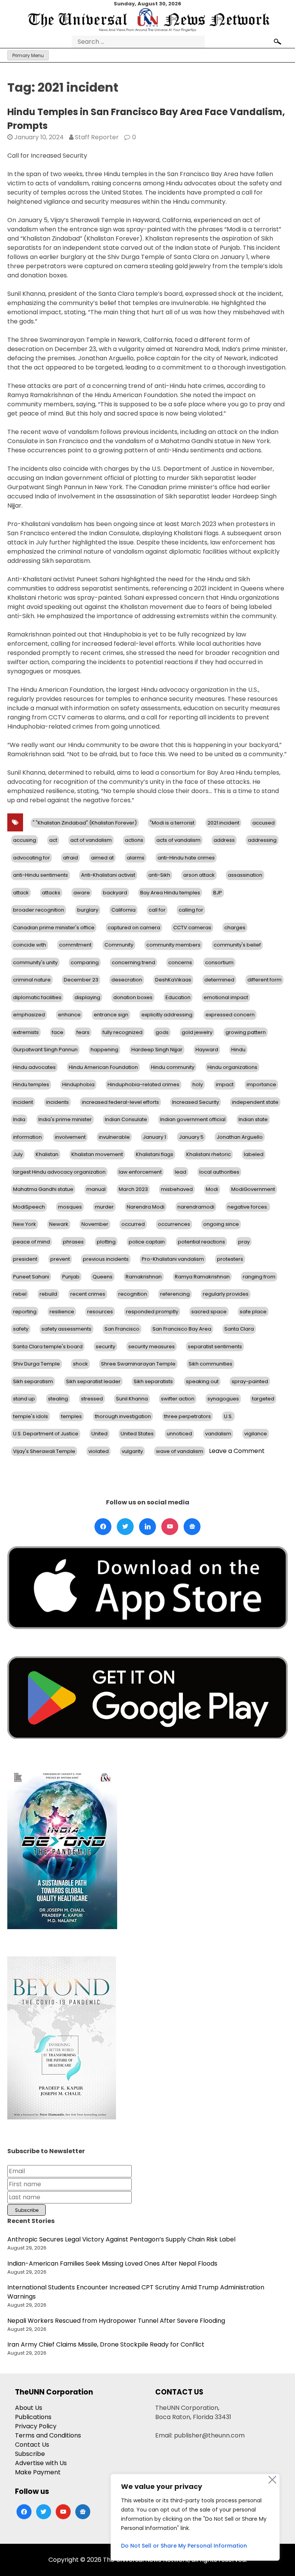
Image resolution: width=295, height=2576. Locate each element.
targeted (263, 1399)
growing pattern (246, 1032)
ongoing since (221, 1224)
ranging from (259, 1277)
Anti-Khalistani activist (108, 875)
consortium (219, 962)
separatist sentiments (215, 1347)
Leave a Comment (237, 1451)
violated (99, 1451)
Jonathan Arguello (240, 1137)
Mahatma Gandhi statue (43, 1189)
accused (264, 823)
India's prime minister (65, 1119)
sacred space (209, 1312)
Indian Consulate (126, 1119)
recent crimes (88, 1294)
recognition (133, 1294)
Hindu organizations (232, 1067)
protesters (230, 1259)
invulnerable (114, 1137)
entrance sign (111, 1015)
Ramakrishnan (144, 1277)
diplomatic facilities (37, 997)
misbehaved (177, 1189)
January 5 (191, 1137)
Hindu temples (31, 1084)
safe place (253, 1312)
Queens (103, 1277)
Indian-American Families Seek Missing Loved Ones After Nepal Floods (112, 2263)
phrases (73, 1242)
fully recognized (123, 1032)
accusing (25, 840)
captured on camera (134, 928)
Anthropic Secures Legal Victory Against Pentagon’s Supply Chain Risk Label (121, 2239)
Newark (59, 1224)
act (53, 840)
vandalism (218, 1434)
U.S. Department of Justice (46, 1434)
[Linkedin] (147, 1527)
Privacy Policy (36, 2426)
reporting (25, 1312)
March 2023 (133, 1189)
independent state (255, 1102)
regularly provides (226, 1294)
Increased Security (196, 1102)
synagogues (223, 1399)
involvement (70, 1137)
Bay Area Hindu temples (170, 893)
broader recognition (39, 910)
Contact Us (32, 2445)
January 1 (154, 1137)
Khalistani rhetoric (209, 1154)
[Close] (272, 2480)
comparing (85, 962)
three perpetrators (187, 1416)
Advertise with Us (41, 2463)
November (95, 1224)
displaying (87, 997)
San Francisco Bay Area (182, 1329)
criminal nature (32, 980)
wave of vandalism (180, 1451)
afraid (70, 858)
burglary (88, 910)
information (27, 1137)
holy (198, 1084)
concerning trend (133, 962)
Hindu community (173, 1067)
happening (104, 1050)
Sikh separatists (153, 1381)
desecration (127, 980)
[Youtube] (170, 1527)
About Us (29, 2408)
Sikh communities (210, 1364)
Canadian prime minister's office (54, 928)
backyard (115, 893)
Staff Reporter (97, 137)
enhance (69, 1015)
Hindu (238, 1050)
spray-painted (250, 1381)
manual (96, 1189)
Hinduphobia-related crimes (143, 1084)
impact (225, 1084)
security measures (152, 1347)
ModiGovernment (253, 1189)
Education (178, 997)
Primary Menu (28, 55)
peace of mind (31, 1242)
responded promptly (152, 1312)
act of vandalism (91, 840)
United (99, 1434)
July (18, 1154)
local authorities (219, 1172)
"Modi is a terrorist (172, 823)
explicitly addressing (167, 1015)
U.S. (228, 1416)
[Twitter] (125, 1527)
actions (134, 840)
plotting (106, 1242)
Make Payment (38, 2472)
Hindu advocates (34, 1067)
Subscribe (30, 2454)
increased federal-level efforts (120, 1102)
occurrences (174, 1224)
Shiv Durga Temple (36, 1364)
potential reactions (201, 1242)
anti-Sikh (159, 875)
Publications (33, 2417)
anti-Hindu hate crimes (186, 858)
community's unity (35, 962)
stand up (24, 1399)
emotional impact (226, 997)
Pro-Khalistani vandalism (173, 1259)
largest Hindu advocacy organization (59, 1172)
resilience (62, 1312)
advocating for (31, 858)
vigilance (256, 1434)
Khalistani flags (155, 1154)
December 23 (81, 980)
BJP (218, 893)
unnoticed (179, 1434)
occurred (133, 1224)
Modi (212, 1189)
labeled (254, 1154)
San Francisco (122, 1329)
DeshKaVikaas (173, 980)
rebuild (48, 1294)
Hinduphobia (78, 1084)
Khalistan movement (97, 1154)
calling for (191, 910)
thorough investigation (123, 1416)
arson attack (199, 875)
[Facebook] (103, 1527)
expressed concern (230, 1015)
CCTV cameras (192, 928)
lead (181, 1172)
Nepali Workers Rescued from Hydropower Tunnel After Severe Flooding (116, 2321)
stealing (58, 1399)
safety (21, 1329)
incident (23, 1102)
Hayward (207, 1050)
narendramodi (196, 1207)
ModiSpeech (29, 1207)
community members (173, 945)
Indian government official (193, 1119)
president (25, 1259)
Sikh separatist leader (93, 1381)
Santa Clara (239, 1329)
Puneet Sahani (31, 1277)
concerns (180, 962)
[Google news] (192, 1527)
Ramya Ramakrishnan (202, 1277)
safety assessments (66, 1329)
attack (21, 893)
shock (80, 1364)
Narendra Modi (146, 1207)
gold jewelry (197, 1032)
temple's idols (31, 1416)
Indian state (253, 1119)
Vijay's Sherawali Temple (44, 1451)
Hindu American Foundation (103, 1067)
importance (261, 1084)
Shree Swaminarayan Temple (138, 1364)
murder (104, 1207)
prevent (60, 1259)
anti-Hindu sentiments (41, 875)
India (19, 1119)
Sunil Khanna (132, 1399)
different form (264, 980)
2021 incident (223, 823)
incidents (57, 1102)
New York (25, 1224)
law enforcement (140, 1172)
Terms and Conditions (48, 2435)
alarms (136, 858)
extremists (26, 1032)
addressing (262, 840)
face (58, 1032)
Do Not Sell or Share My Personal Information (184, 2546)
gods (162, 1032)
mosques (70, 1207)
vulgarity (132, 1451)
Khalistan (47, 1154)
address (224, 840)
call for (157, 910)
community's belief (237, 945)
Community (119, 945)
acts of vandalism (178, 840)
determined (219, 980)
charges (235, 928)
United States (137, 1434)
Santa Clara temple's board (48, 1347)
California (123, 910)
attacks (51, 893)
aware (82, 893)
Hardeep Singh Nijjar (157, 1050)
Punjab (71, 1277)
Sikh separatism (33, 1381)
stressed (92, 1399)
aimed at (102, 858)
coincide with (30, 945)
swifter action (178, 1399)
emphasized (29, 1015)
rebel (20, 1294)
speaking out (202, 1381)
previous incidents (106, 1259)
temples (71, 1416)
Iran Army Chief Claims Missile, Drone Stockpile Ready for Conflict (106, 2344)
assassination (245, 875)
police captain (147, 1242)
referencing (175, 1294)
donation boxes (133, 997)
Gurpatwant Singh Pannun (45, 1050)
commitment (75, 945)
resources (100, 1312)
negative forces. (248, 1207)
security (105, 1347)
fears (83, 1032)
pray (244, 1242)
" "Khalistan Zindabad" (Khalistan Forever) (85, 823)
